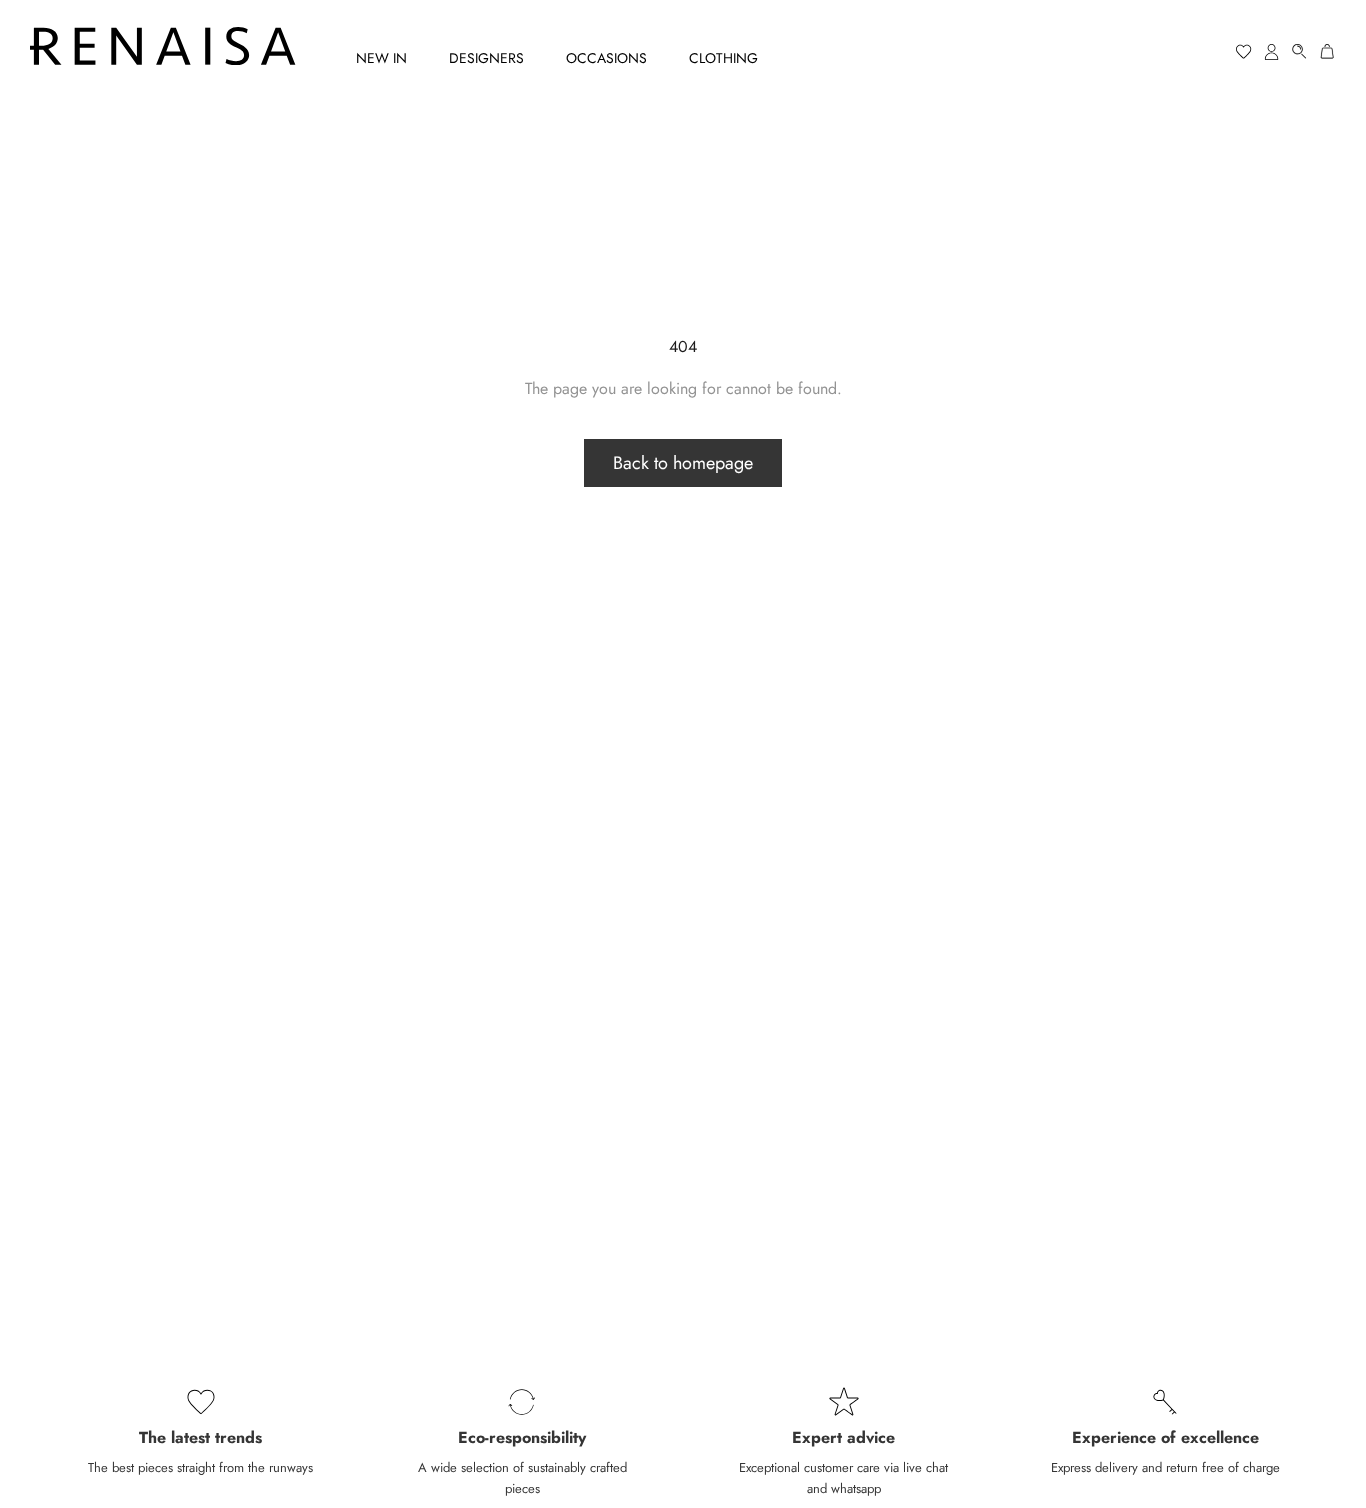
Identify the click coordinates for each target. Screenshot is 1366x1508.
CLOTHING (723, 58)
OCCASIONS (606, 58)
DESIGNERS (486, 58)
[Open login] (1272, 51)
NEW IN (381, 58)
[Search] (1300, 51)
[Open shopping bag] (1328, 51)
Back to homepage (683, 463)
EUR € (1167, 52)
